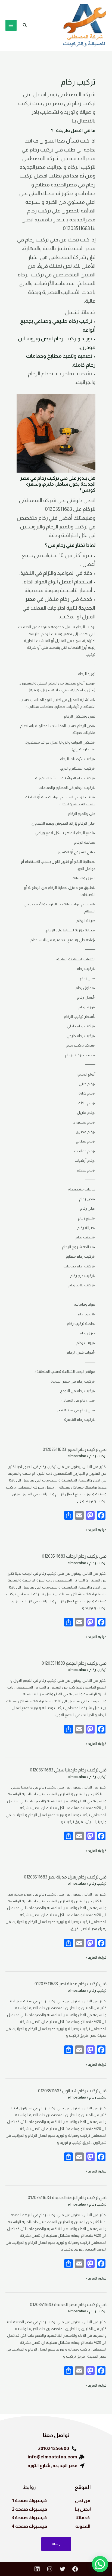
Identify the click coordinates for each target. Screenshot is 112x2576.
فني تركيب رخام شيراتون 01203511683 (72, 2091)
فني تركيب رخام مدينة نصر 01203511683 (70, 1984)
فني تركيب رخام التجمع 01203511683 (74, 1663)
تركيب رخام (98, 1456)
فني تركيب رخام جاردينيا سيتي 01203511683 (68, 1770)
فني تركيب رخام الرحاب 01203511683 (74, 1556)
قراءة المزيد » (96, 1529)
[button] (24, 25)
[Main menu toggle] (11, 25)
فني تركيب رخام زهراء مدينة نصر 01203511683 (65, 1877)
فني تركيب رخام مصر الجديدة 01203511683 (68, 2305)
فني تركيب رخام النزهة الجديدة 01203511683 (67, 2198)
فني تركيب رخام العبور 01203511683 (74, 1449)
